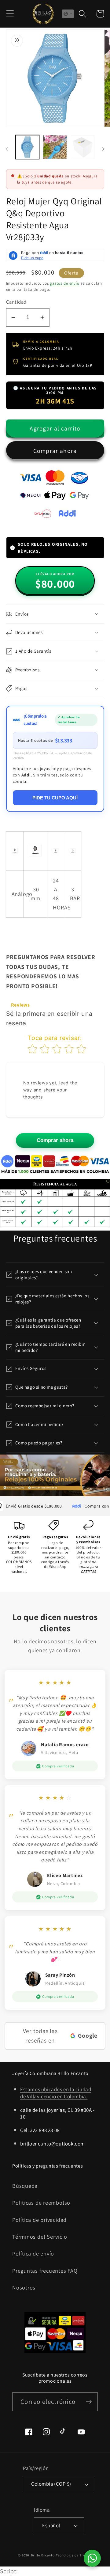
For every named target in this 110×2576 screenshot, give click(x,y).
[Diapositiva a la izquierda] (7, 149)
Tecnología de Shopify (74, 2555)
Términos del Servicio (40, 2236)
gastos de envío (65, 283)
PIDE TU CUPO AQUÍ (55, 798)
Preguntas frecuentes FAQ (45, 2271)
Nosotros (24, 2287)
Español (51, 2525)
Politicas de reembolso (41, 2202)
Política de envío (33, 2253)
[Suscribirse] (89, 2402)
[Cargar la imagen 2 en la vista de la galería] (55, 147)
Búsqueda (25, 2186)
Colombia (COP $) (51, 2484)
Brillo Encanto (43, 2555)
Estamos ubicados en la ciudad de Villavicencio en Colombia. (56, 2093)
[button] (10, 14)
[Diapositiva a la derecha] (103, 149)
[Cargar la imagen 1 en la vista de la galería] (28, 147)
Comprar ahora (55, 451)
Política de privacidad (39, 2220)
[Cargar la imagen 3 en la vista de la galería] (83, 147)
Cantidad (16, 302)
